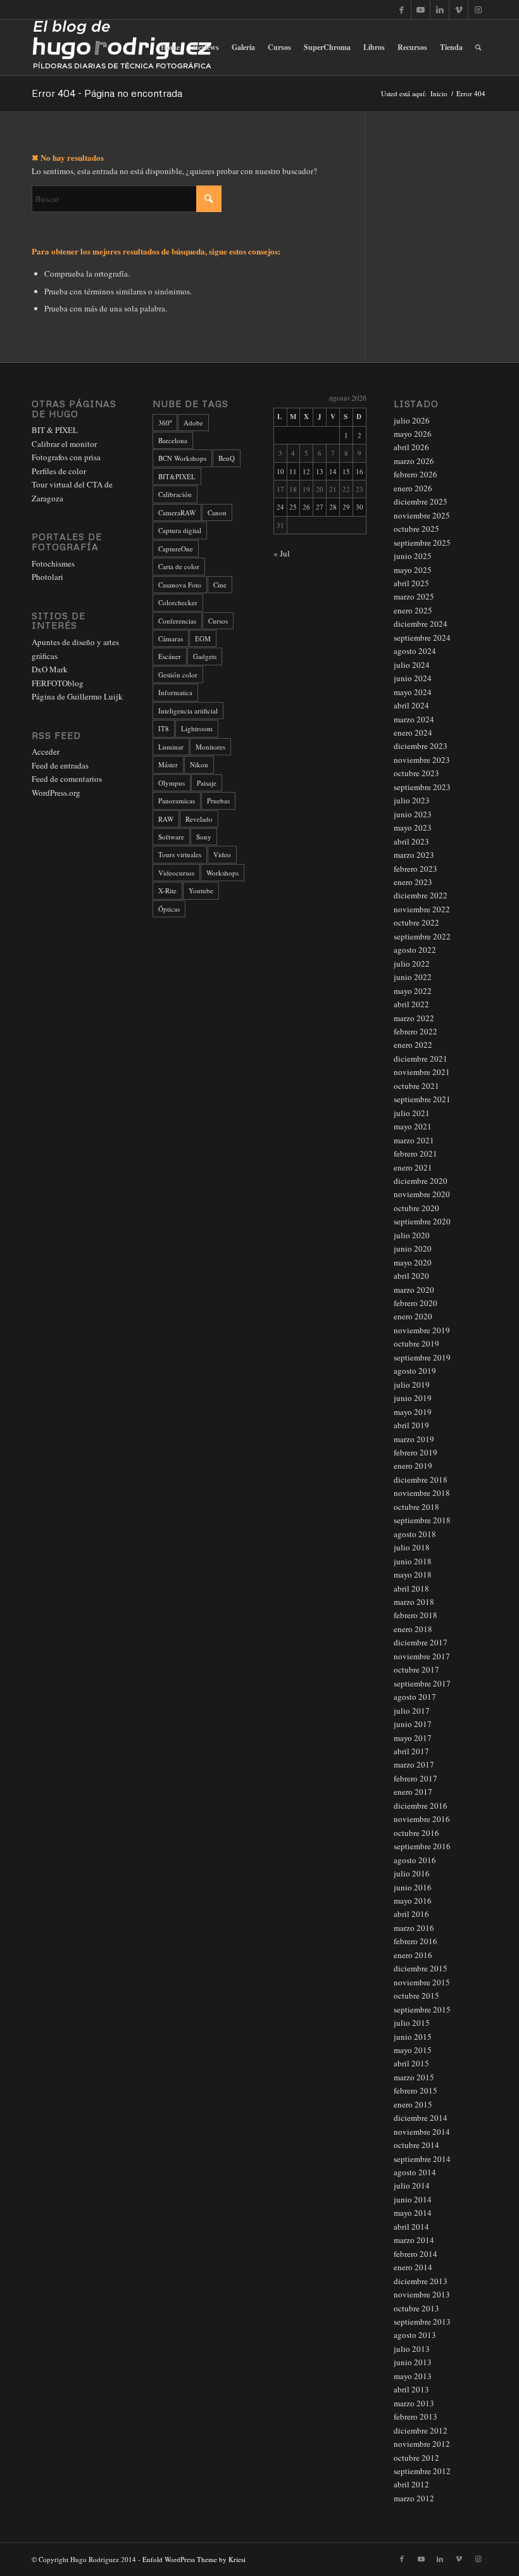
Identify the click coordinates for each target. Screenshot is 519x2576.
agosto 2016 (415, 1860)
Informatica (175, 692)
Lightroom (197, 728)
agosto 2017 (415, 1697)
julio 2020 (412, 1235)
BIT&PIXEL (177, 476)
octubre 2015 (416, 1995)
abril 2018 (411, 1588)
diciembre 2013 (421, 2281)
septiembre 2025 (422, 543)
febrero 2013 (416, 2416)
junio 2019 (413, 1398)
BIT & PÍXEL (55, 430)
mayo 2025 (413, 570)
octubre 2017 (416, 1669)
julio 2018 (412, 1547)
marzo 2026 (414, 461)
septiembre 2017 (422, 1683)
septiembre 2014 (422, 2159)
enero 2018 (413, 1629)
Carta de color (179, 566)
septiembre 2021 (422, 1099)
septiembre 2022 (422, 936)
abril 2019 (411, 1425)
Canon (217, 512)
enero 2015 (413, 2104)
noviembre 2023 (422, 760)
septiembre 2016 (422, 1846)
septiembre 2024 (422, 638)
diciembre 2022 (421, 895)
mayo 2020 (413, 1262)
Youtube (201, 890)
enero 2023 (413, 882)
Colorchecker (178, 602)
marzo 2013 (414, 2403)
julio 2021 (412, 1113)
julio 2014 (412, 2185)
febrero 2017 (416, 1778)
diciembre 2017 (421, 1642)
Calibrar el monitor (64, 444)
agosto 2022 (415, 950)
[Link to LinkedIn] (440, 9)
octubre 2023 (416, 773)
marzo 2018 (414, 1602)
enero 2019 (413, 1466)
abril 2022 (411, 1004)
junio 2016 (413, 1887)
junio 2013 (413, 2362)
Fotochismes (53, 563)
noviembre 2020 (422, 1194)
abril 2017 (411, 1751)
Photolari (47, 577)
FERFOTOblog (58, 683)
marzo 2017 (414, 1764)
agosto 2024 (415, 651)
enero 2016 (413, 1955)
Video (222, 854)
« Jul (282, 553)
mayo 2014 (413, 2213)
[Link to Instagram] (478, 9)
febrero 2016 (416, 1941)
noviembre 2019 (422, 1330)
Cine (220, 585)
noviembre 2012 (422, 2444)
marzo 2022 (414, 1018)
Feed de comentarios (67, 779)
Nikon (199, 764)
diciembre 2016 (421, 1806)
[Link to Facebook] (402, 9)
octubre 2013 (416, 2308)
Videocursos (176, 873)
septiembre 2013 (422, 2322)
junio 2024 (413, 678)
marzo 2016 (414, 1928)
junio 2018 (413, 1561)
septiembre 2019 (422, 1357)
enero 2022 (413, 1045)
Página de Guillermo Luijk (77, 696)
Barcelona (173, 440)
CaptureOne (176, 549)
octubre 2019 (416, 1343)
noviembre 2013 (422, 2294)
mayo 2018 (413, 1574)
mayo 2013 (413, 2376)
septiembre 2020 (422, 1221)
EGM (203, 638)
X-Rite (167, 890)
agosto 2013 (415, 2335)
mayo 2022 (413, 991)
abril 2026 (411, 447)
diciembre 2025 (421, 501)
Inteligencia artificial (188, 711)
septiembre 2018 (422, 1520)
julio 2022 (412, 964)
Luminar (171, 747)
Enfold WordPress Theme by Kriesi (194, 2559)
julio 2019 (412, 1385)
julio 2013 (412, 2349)
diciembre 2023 (421, 746)
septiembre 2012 (422, 2471)
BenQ (227, 458)
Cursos (218, 621)
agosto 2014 (415, 2172)
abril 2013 (411, 2389)
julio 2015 (412, 2023)
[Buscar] (478, 47)
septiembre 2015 (422, 2009)
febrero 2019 (416, 1452)
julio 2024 (412, 665)
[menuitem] (170, 47)
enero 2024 (413, 732)
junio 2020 (413, 1248)
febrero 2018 (416, 1615)
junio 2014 (413, 2199)
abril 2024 (411, 705)
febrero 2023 (416, 869)
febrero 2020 (416, 1303)
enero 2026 (413, 488)
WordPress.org (56, 793)
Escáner (170, 656)
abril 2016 (411, 1914)
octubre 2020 (416, 1208)
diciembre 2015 (421, 1968)
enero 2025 (413, 610)
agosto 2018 (415, 1534)
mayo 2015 (413, 2050)
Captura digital (180, 530)
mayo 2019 (413, 1412)
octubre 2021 (416, 1086)
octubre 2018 (416, 1507)
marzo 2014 (414, 2240)
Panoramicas (177, 801)
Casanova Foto (180, 585)
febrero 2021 (416, 1153)
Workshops (222, 873)
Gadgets (205, 656)
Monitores (210, 747)
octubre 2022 (416, 922)
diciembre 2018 (421, 1480)
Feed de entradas (60, 765)
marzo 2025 (414, 596)
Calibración (175, 494)
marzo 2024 (414, 719)
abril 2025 (411, 583)
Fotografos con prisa (66, 457)
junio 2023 (413, 814)
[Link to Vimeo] (459, 9)
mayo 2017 (413, 1738)
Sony (204, 837)
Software (171, 837)
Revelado (199, 819)
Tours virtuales (180, 854)
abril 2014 (411, 2227)
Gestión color (178, 675)
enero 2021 (413, 1167)
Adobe (193, 423)
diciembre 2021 (421, 1059)
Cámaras (171, 638)
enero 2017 (413, 1792)
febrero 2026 (416, 474)
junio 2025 (413, 556)
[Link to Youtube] (421, 9)
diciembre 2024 (421, 624)
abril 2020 (411, 1276)
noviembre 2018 (422, 1493)
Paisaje (207, 783)
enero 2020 (413, 1316)
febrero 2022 (416, 1031)
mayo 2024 (413, 692)
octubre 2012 (416, 2458)
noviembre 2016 (422, 1819)
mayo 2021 (413, 1126)
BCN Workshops (182, 458)
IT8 (164, 728)
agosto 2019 (415, 1371)
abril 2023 (411, 841)
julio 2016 (412, 1873)
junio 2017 (413, 1724)
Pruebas (218, 801)
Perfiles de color (59, 471)
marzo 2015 (414, 2077)
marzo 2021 (414, 1140)
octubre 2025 (416, 529)
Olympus (172, 783)
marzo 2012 (414, 2498)
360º (165, 423)
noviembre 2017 (422, 1656)
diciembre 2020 (421, 1181)
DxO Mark (50, 669)
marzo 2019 (414, 1439)
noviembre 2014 (422, 2132)
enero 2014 (413, 2267)
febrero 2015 (416, 2090)
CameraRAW (177, 512)
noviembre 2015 (422, 1982)
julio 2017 (412, 1711)
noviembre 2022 (422, 909)
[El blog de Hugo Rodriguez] (122, 47)
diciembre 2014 (421, 2118)
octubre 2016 (416, 1833)
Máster (168, 764)
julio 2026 (412, 420)
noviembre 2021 (422, 1072)
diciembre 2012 (421, 2430)
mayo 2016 (413, 1901)
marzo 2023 (414, 855)
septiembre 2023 (422, 787)
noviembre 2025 (422, 515)
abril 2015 (411, 2063)
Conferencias (177, 621)
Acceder (46, 751)
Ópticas (169, 909)
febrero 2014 (416, 2254)
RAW (166, 819)
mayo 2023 (413, 827)
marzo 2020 (414, 1290)
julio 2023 (412, 800)
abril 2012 (411, 2484)
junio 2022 (413, 977)
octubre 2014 (416, 2145)
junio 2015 (413, 2037)
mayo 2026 (413, 434)
